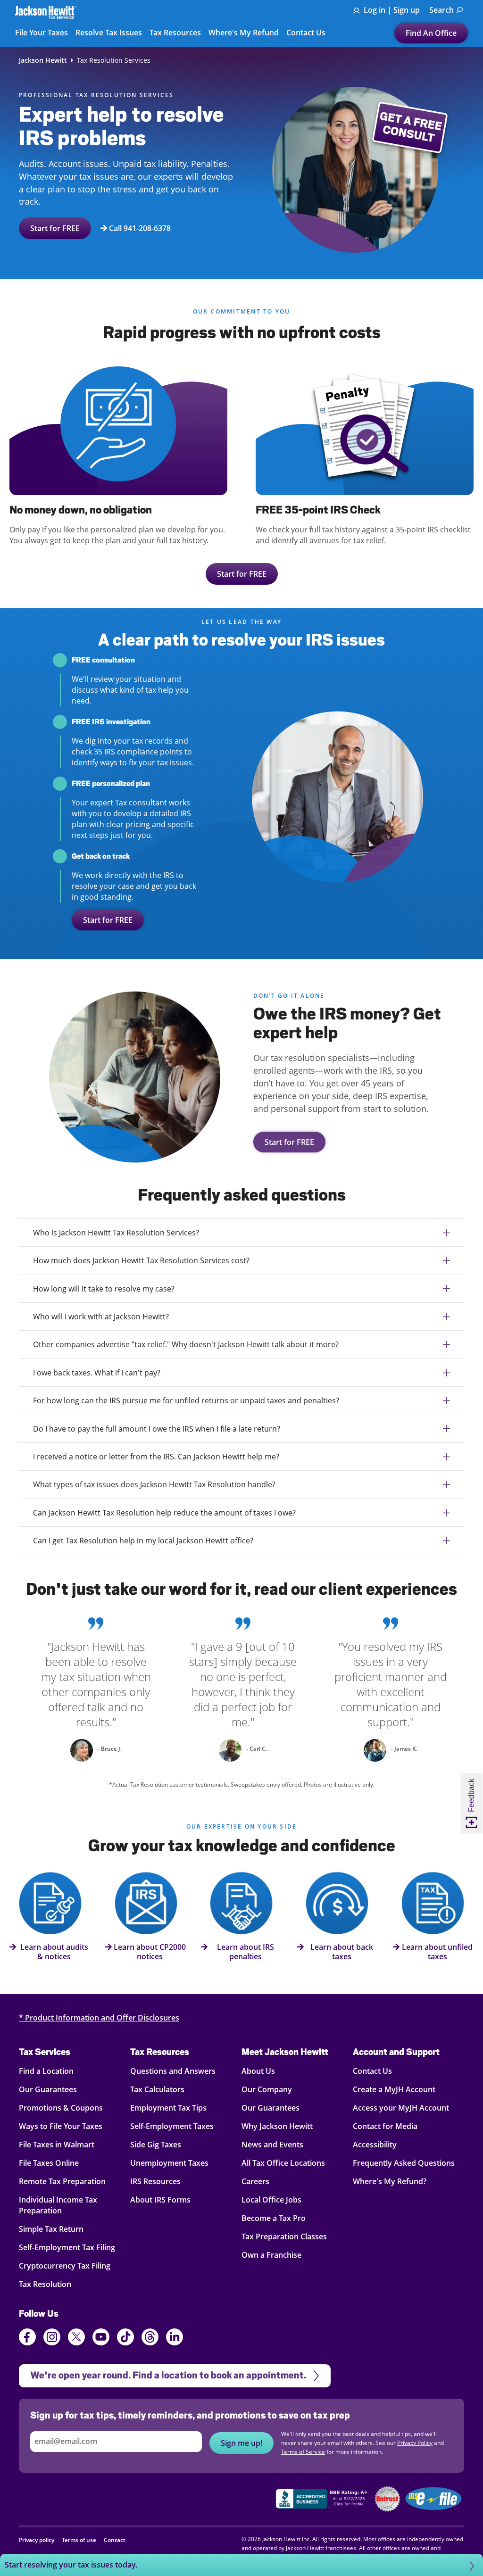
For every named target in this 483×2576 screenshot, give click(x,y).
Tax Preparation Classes (284, 2236)
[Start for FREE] (135, 1072)
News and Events (272, 2145)
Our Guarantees (48, 2089)
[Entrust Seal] (387, 2499)
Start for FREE (55, 228)
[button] (241, 2565)
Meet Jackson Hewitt (285, 2052)
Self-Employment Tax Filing (67, 2247)
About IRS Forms (160, 2200)
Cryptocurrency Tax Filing (65, 2266)
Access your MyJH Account (401, 2108)
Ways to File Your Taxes (61, 2126)
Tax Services (45, 2052)
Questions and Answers (173, 2071)
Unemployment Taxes (169, 2163)
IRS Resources (155, 2181)
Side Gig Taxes (156, 2145)
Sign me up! (241, 2443)
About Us (258, 2071)
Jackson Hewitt (43, 60)
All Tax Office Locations (283, 2163)
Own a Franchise (271, 2255)
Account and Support (396, 2052)
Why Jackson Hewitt (277, 2126)
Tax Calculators (157, 2089)
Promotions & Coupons (61, 2108)
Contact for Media (385, 2126)
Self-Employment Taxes (172, 2126)
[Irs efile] (433, 2499)
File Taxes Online (49, 2163)
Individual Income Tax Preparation (58, 2205)
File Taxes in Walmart (57, 2145)
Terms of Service (303, 2452)
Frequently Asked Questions (404, 2163)
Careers (255, 2181)
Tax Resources (160, 2052)
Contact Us (372, 2071)
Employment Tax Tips (168, 2108)
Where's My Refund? (390, 2181)
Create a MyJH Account (394, 2089)
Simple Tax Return (51, 2229)
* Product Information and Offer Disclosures (99, 2018)
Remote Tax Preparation (62, 2181)
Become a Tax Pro (274, 2218)
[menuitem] (446, 10)
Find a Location (46, 2071)
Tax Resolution (45, 2284)
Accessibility (375, 2145)
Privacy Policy (415, 2443)
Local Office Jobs (271, 2200)
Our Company (267, 2089)
